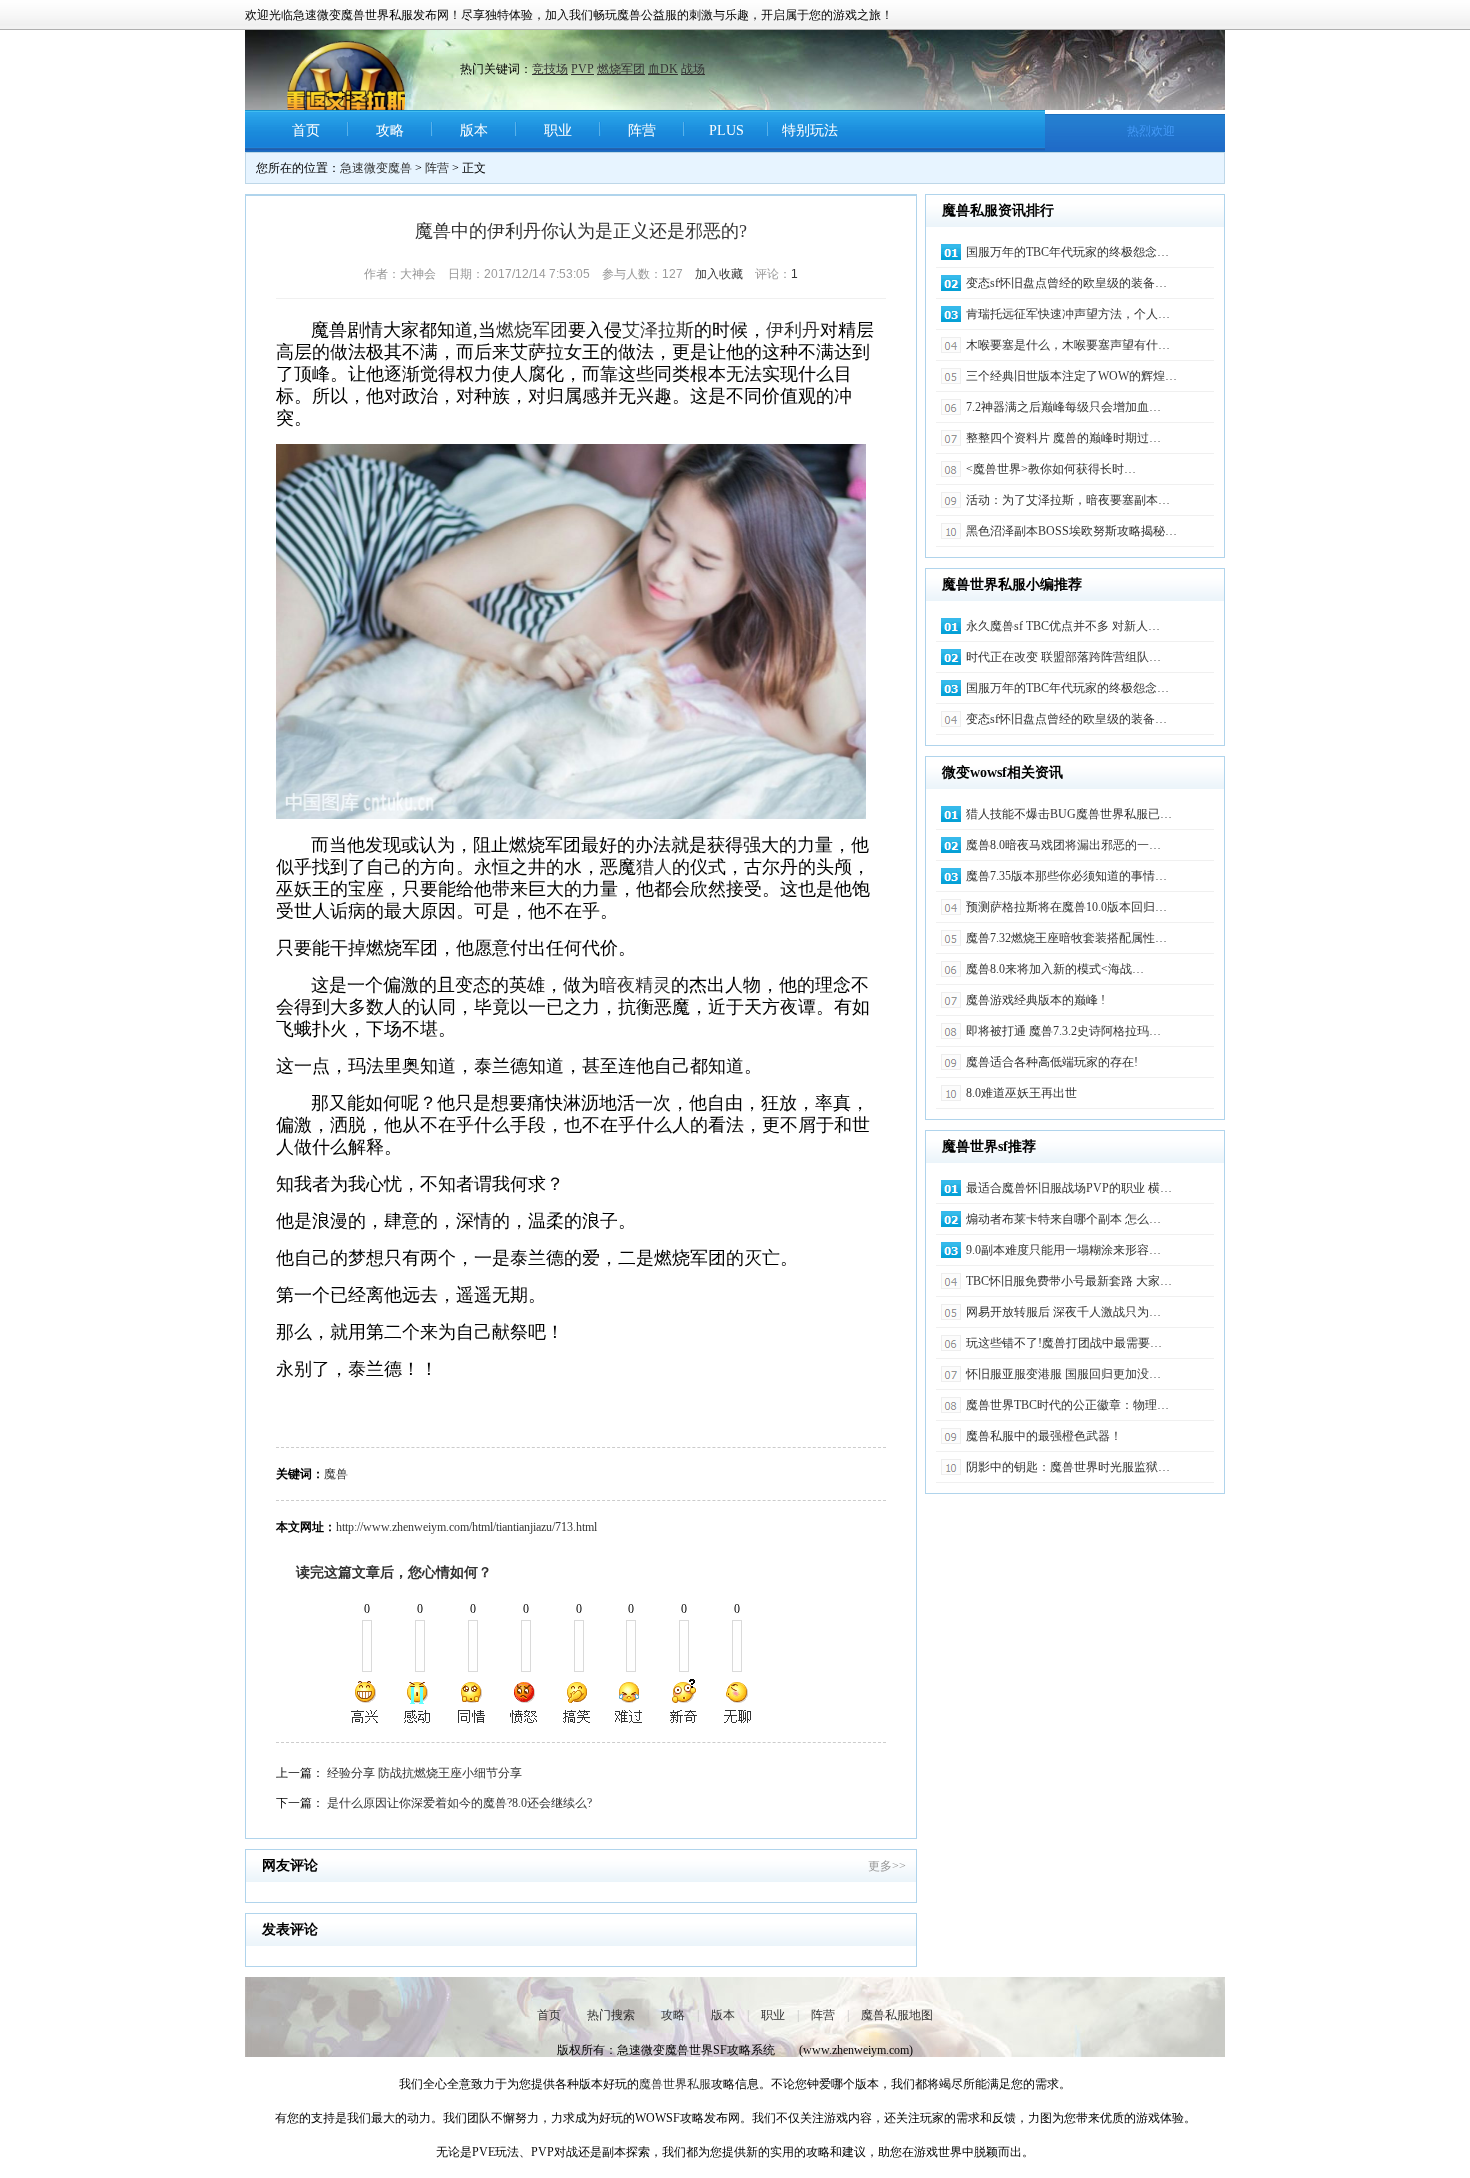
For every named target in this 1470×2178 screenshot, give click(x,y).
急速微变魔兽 (376, 168)
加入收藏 (719, 274)
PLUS (726, 130)
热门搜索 (611, 2015)
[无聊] (736, 1702)
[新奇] (683, 1702)
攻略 (390, 130)
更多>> (887, 1866)
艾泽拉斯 (658, 330)
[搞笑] (577, 1702)
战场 (693, 69)
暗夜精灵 (635, 985)
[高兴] (366, 1702)
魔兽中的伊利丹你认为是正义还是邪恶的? (581, 231)
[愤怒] (524, 1702)
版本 (474, 130)
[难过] (630, 1702)
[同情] (472, 1702)
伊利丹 (793, 330)
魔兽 (336, 1474)
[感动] (419, 1702)
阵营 (642, 130)
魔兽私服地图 (897, 2015)
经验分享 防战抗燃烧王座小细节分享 (424, 1773)
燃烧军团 (621, 69)
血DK (663, 69)
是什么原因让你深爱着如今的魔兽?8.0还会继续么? (459, 1803)
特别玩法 (810, 130)
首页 (306, 130)
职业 (558, 130)
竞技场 (550, 69)
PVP (582, 69)
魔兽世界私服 (675, 2084)
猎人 (654, 867)
